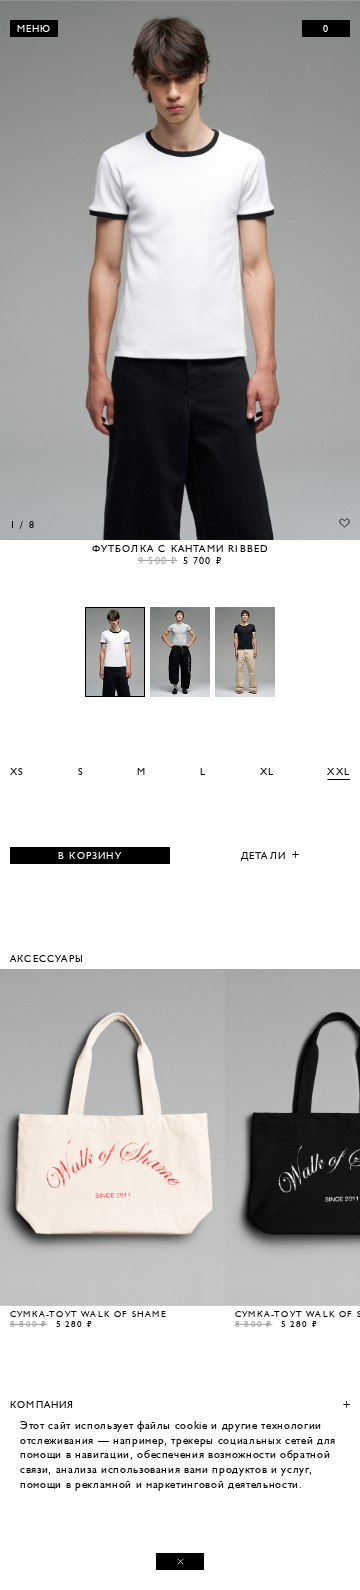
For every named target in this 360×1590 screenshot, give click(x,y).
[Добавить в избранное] (344, 523)
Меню (34, 28)
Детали (263, 855)
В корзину (90, 855)
